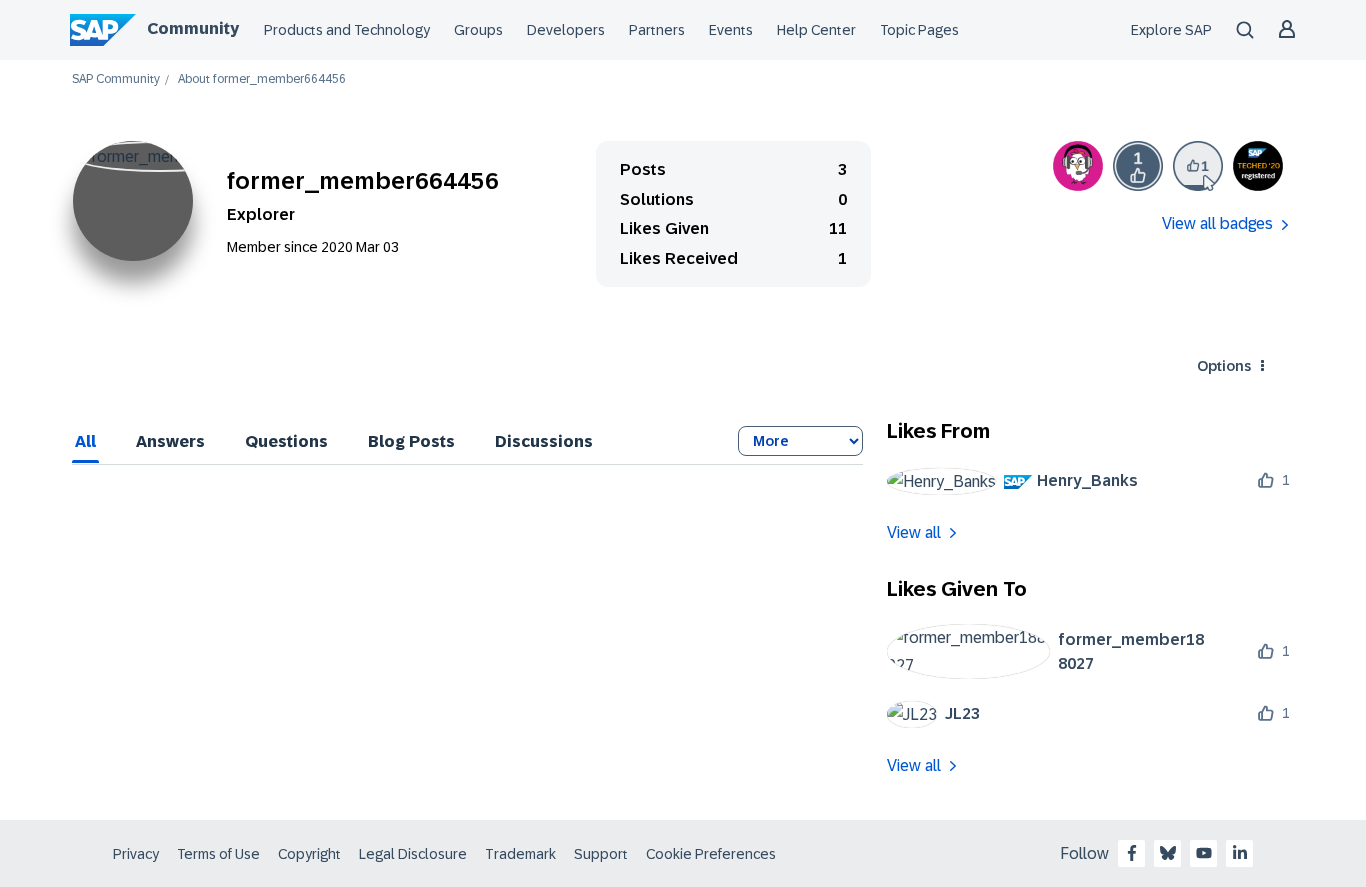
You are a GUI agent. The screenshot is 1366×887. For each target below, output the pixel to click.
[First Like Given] (1198, 166)
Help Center (816, 30)
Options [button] (1224, 366)
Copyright (309, 854)
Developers (566, 30)
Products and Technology (347, 30)
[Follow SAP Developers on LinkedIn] (1240, 853)
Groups (478, 30)
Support (601, 854)
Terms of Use (218, 854)
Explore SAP (1171, 30)
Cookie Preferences (711, 854)
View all (914, 532)
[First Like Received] (1138, 166)
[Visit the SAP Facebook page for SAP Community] (1132, 853)
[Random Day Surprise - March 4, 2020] (1078, 166)
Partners (657, 30)
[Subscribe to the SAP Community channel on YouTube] (1204, 853)
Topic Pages (919, 30)
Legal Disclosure (413, 854)
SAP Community (116, 79)
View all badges (1217, 223)
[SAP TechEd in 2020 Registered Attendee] (1258, 166)
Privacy (136, 854)
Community (193, 28)
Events (731, 30)
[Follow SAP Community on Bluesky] (1168, 853)
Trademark (520, 854)
